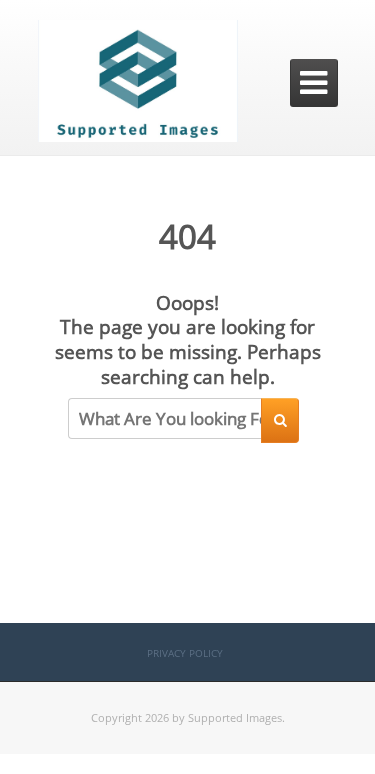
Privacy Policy (185, 653)
